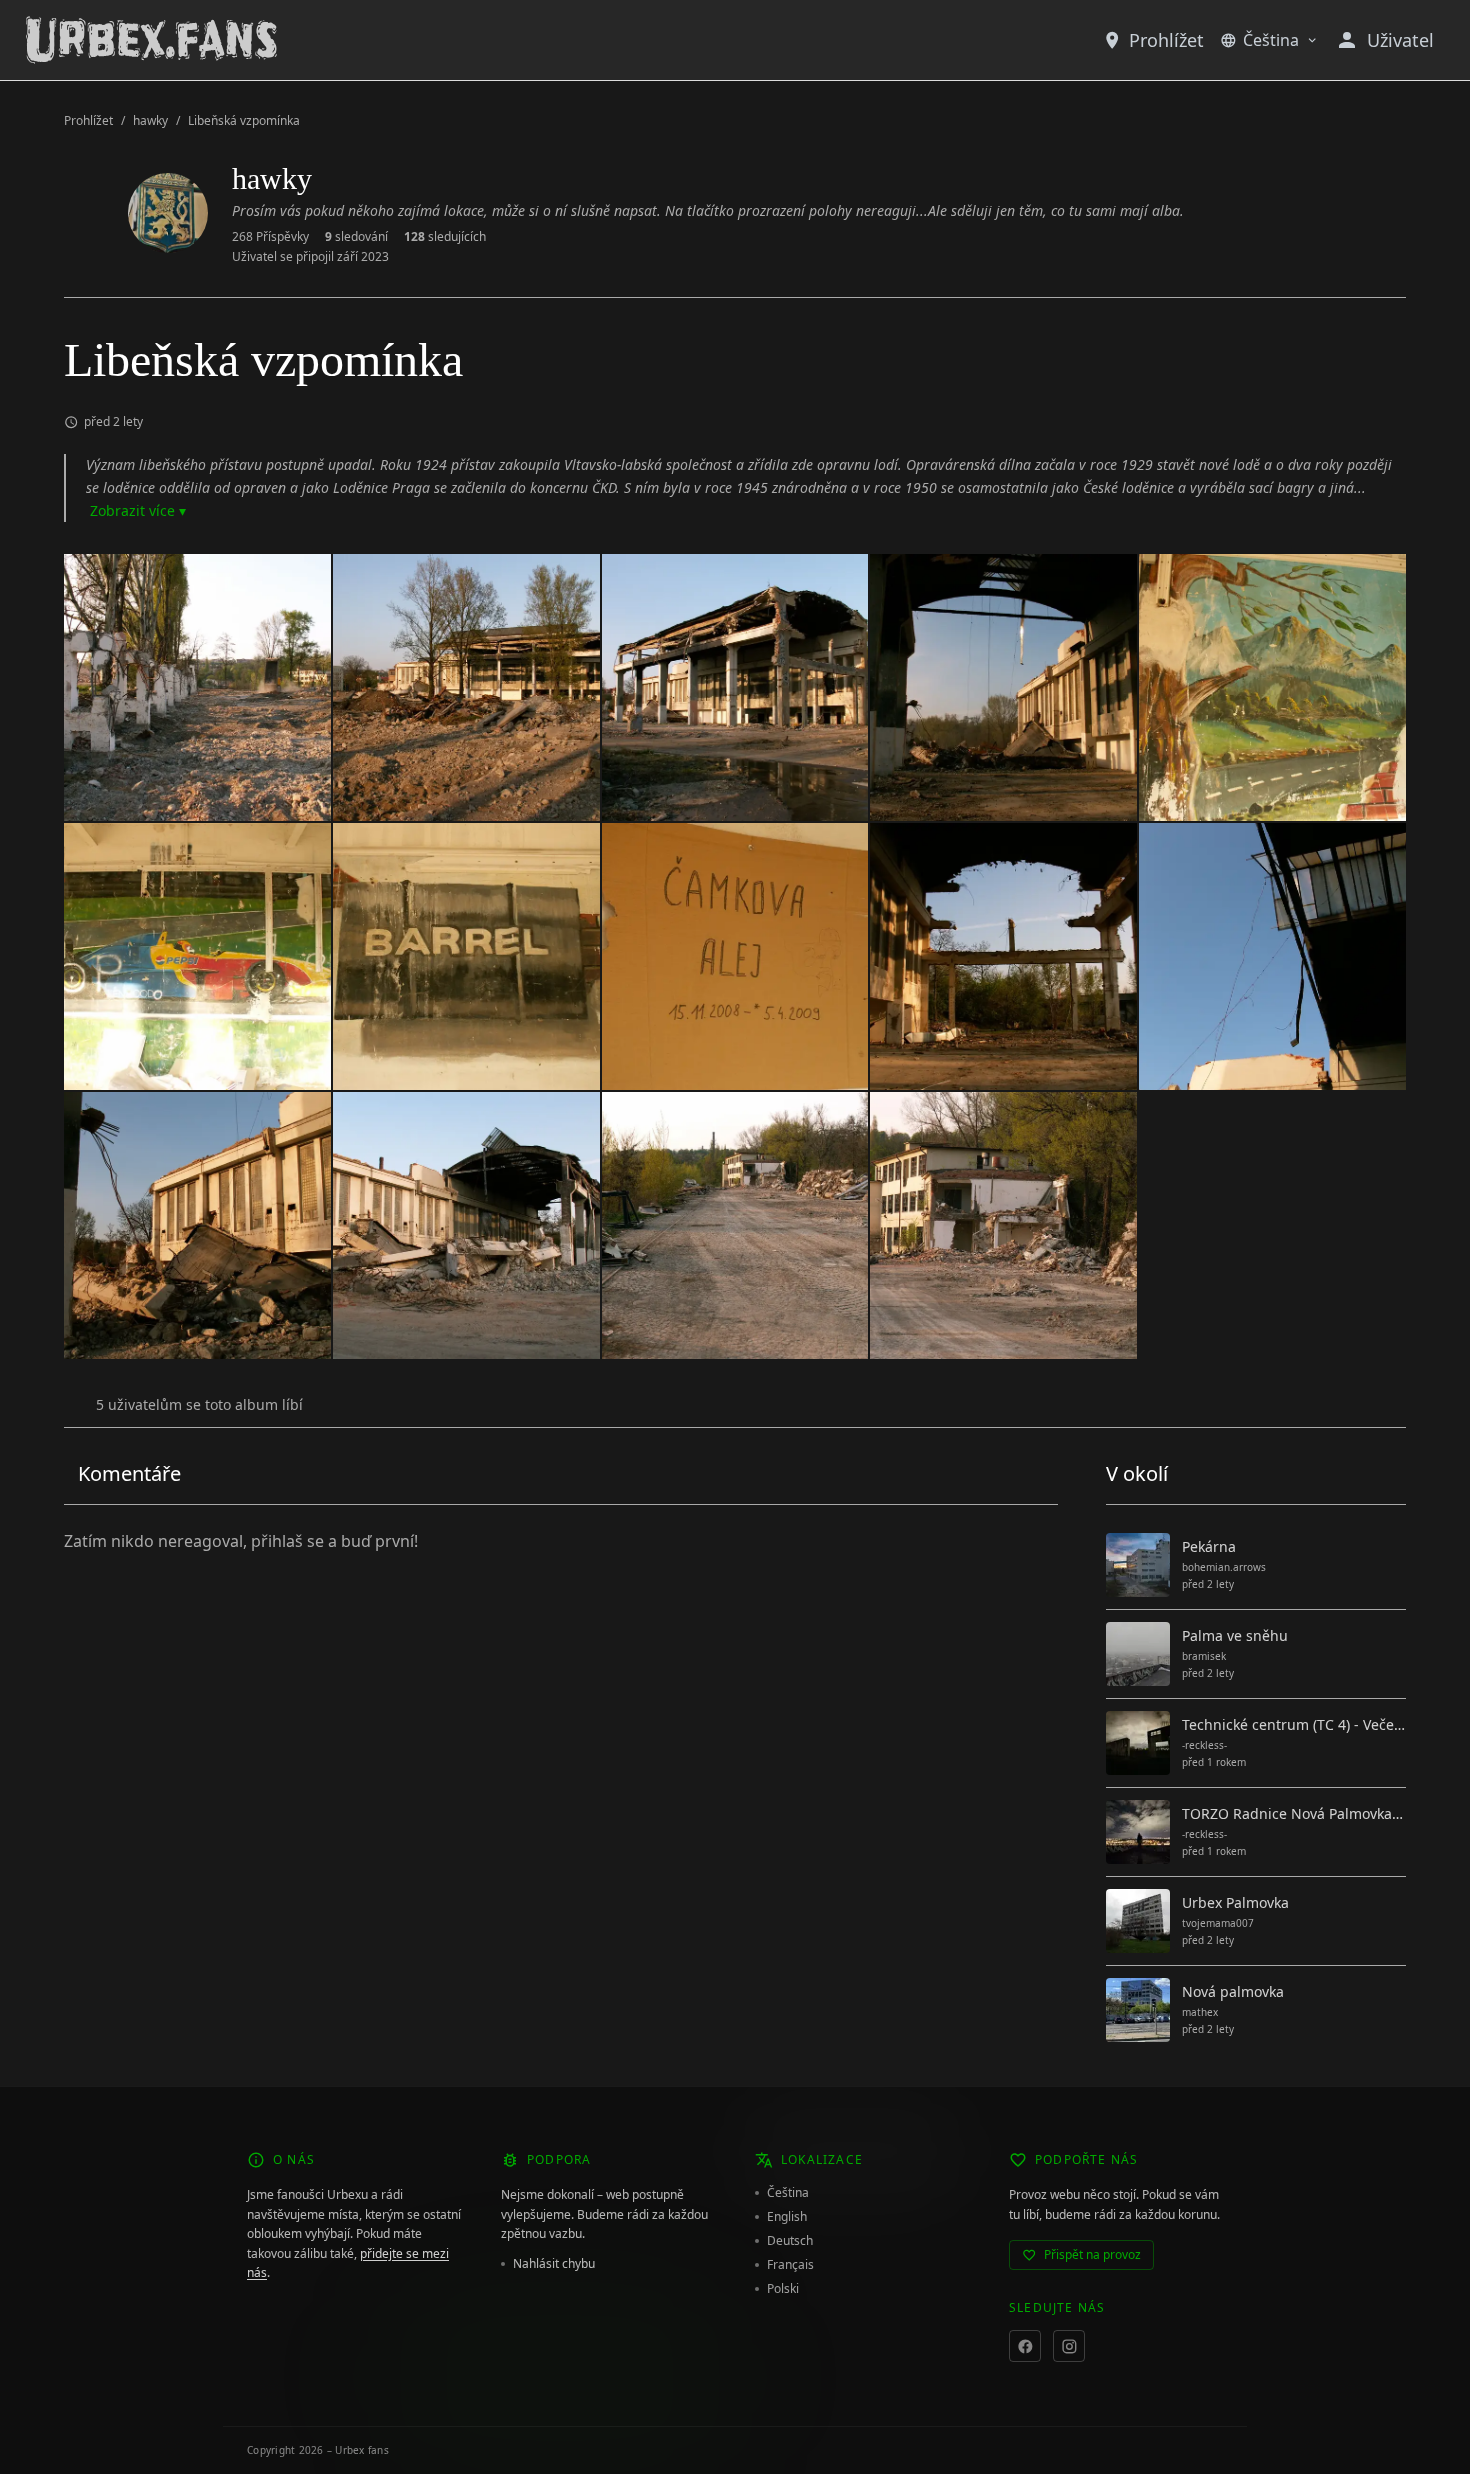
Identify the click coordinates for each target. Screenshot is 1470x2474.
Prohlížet (1166, 40)
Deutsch (790, 2241)
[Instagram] (1069, 2346)
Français (790, 2265)
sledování (356, 237)
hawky (150, 121)
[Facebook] (1025, 2346)
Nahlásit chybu (554, 2264)
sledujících (445, 237)
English (787, 2217)
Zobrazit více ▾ (138, 510)
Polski (783, 2289)
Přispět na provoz (1092, 2254)
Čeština (1271, 40)
